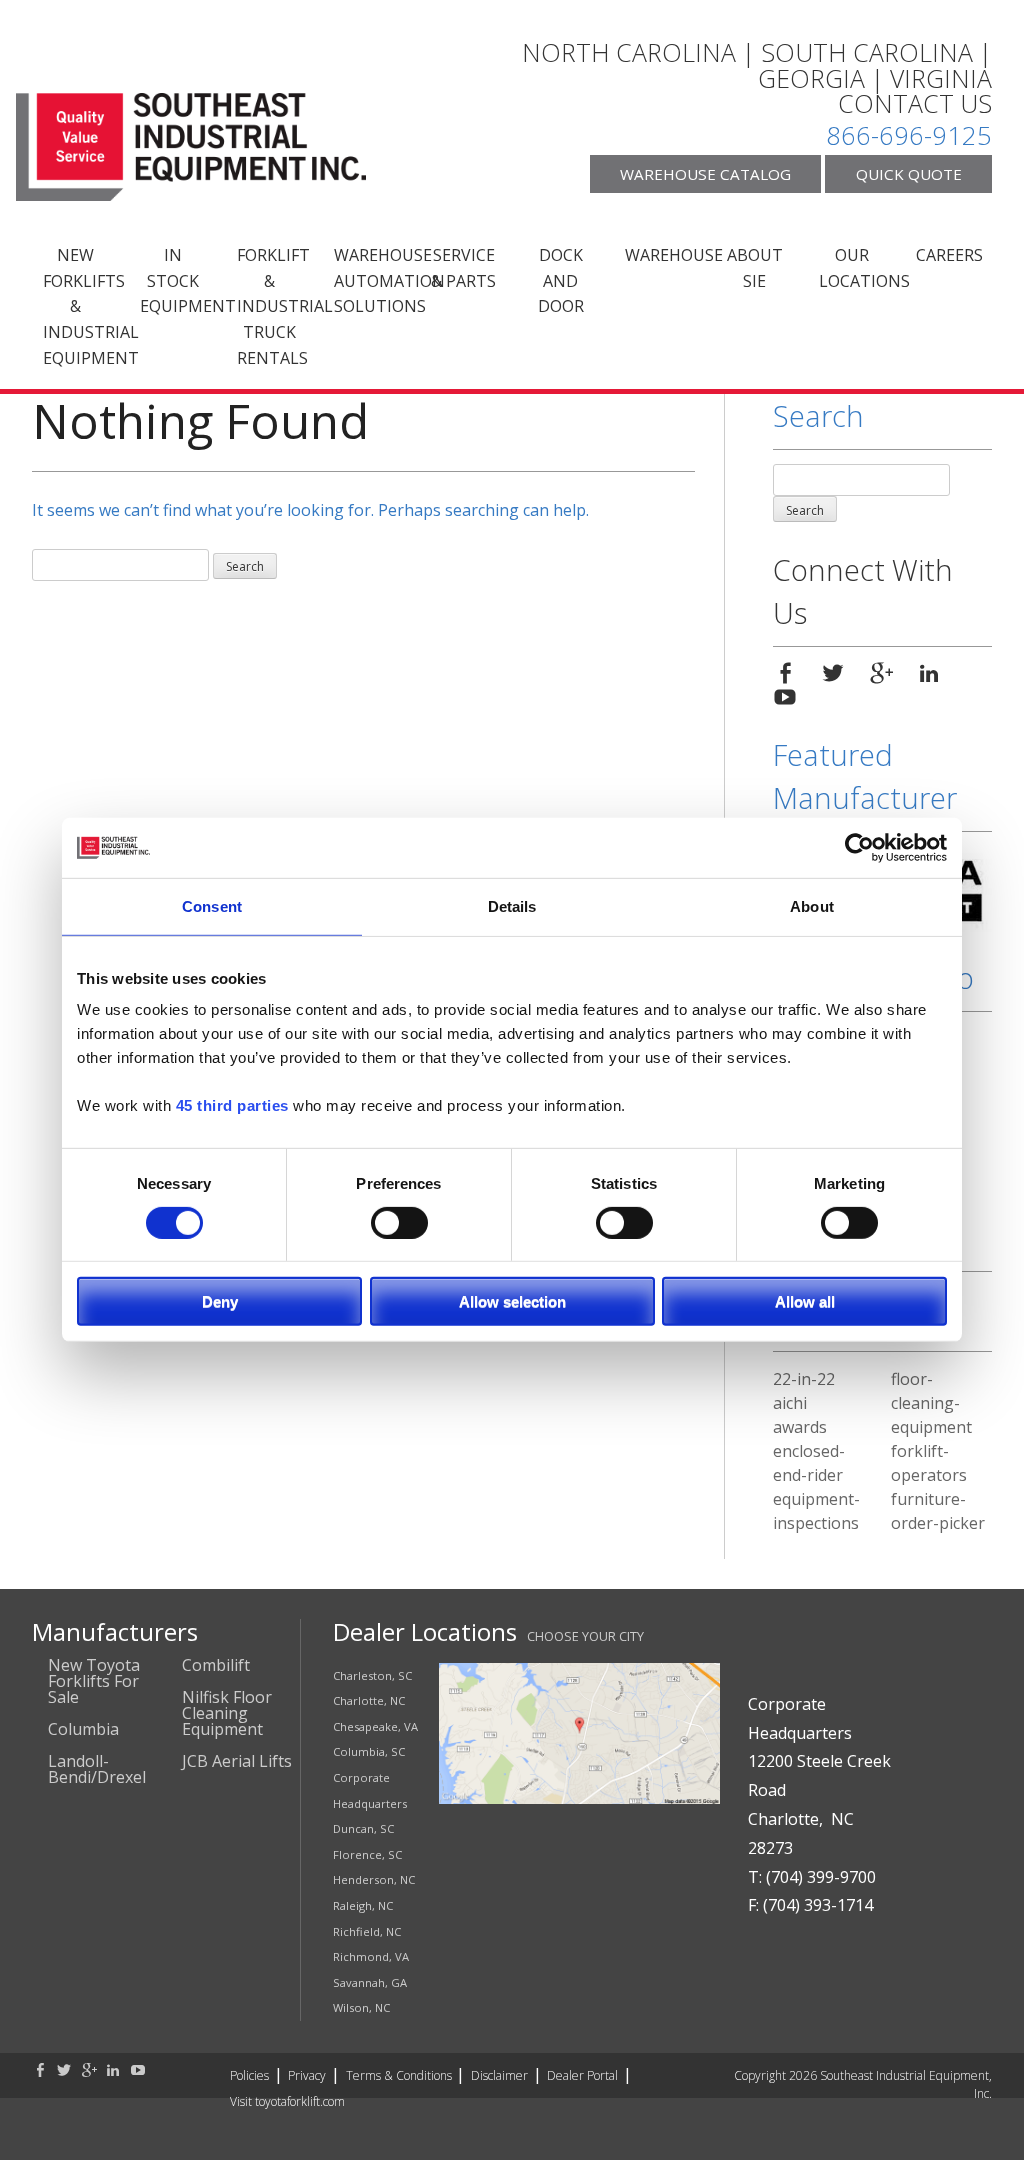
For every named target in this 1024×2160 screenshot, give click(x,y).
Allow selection (512, 1301)
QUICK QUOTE (909, 174)
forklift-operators (929, 1463)
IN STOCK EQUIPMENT (180, 280)
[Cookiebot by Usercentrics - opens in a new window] (859, 848)
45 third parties (232, 1105)
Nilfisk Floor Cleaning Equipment (227, 1713)
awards (800, 1427)
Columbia (83, 1729)
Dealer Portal (582, 2075)
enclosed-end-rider (809, 1463)
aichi (790, 1403)
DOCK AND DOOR (561, 280)
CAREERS (949, 255)
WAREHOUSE (665, 255)
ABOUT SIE (755, 268)
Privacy (307, 2075)
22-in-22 (804, 1379)
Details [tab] (512, 906)
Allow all (805, 1301)
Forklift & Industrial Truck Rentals (277, 306)
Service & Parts (463, 268)
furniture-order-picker (938, 1511)
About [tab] (812, 906)
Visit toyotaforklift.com (287, 2101)
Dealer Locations (425, 1631)
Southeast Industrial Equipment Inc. (191, 147)
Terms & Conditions (399, 2075)
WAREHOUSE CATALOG (705, 174)
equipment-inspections (816, 1511)
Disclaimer (499, 2075)
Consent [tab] (212, 906)
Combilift (216, 1665)
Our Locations (859, 268)
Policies (249, 2075)
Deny (220, 1301)
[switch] (399, 1222)
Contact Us (915, 104)
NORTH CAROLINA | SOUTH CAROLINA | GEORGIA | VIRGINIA (757, 65)
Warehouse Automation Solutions (374, 280)
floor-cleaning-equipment (931, 1403)
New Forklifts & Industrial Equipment (83, 306)
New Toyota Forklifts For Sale (94, 1681)
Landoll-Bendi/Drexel (97, 1769)
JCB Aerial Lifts (237, 1761)
